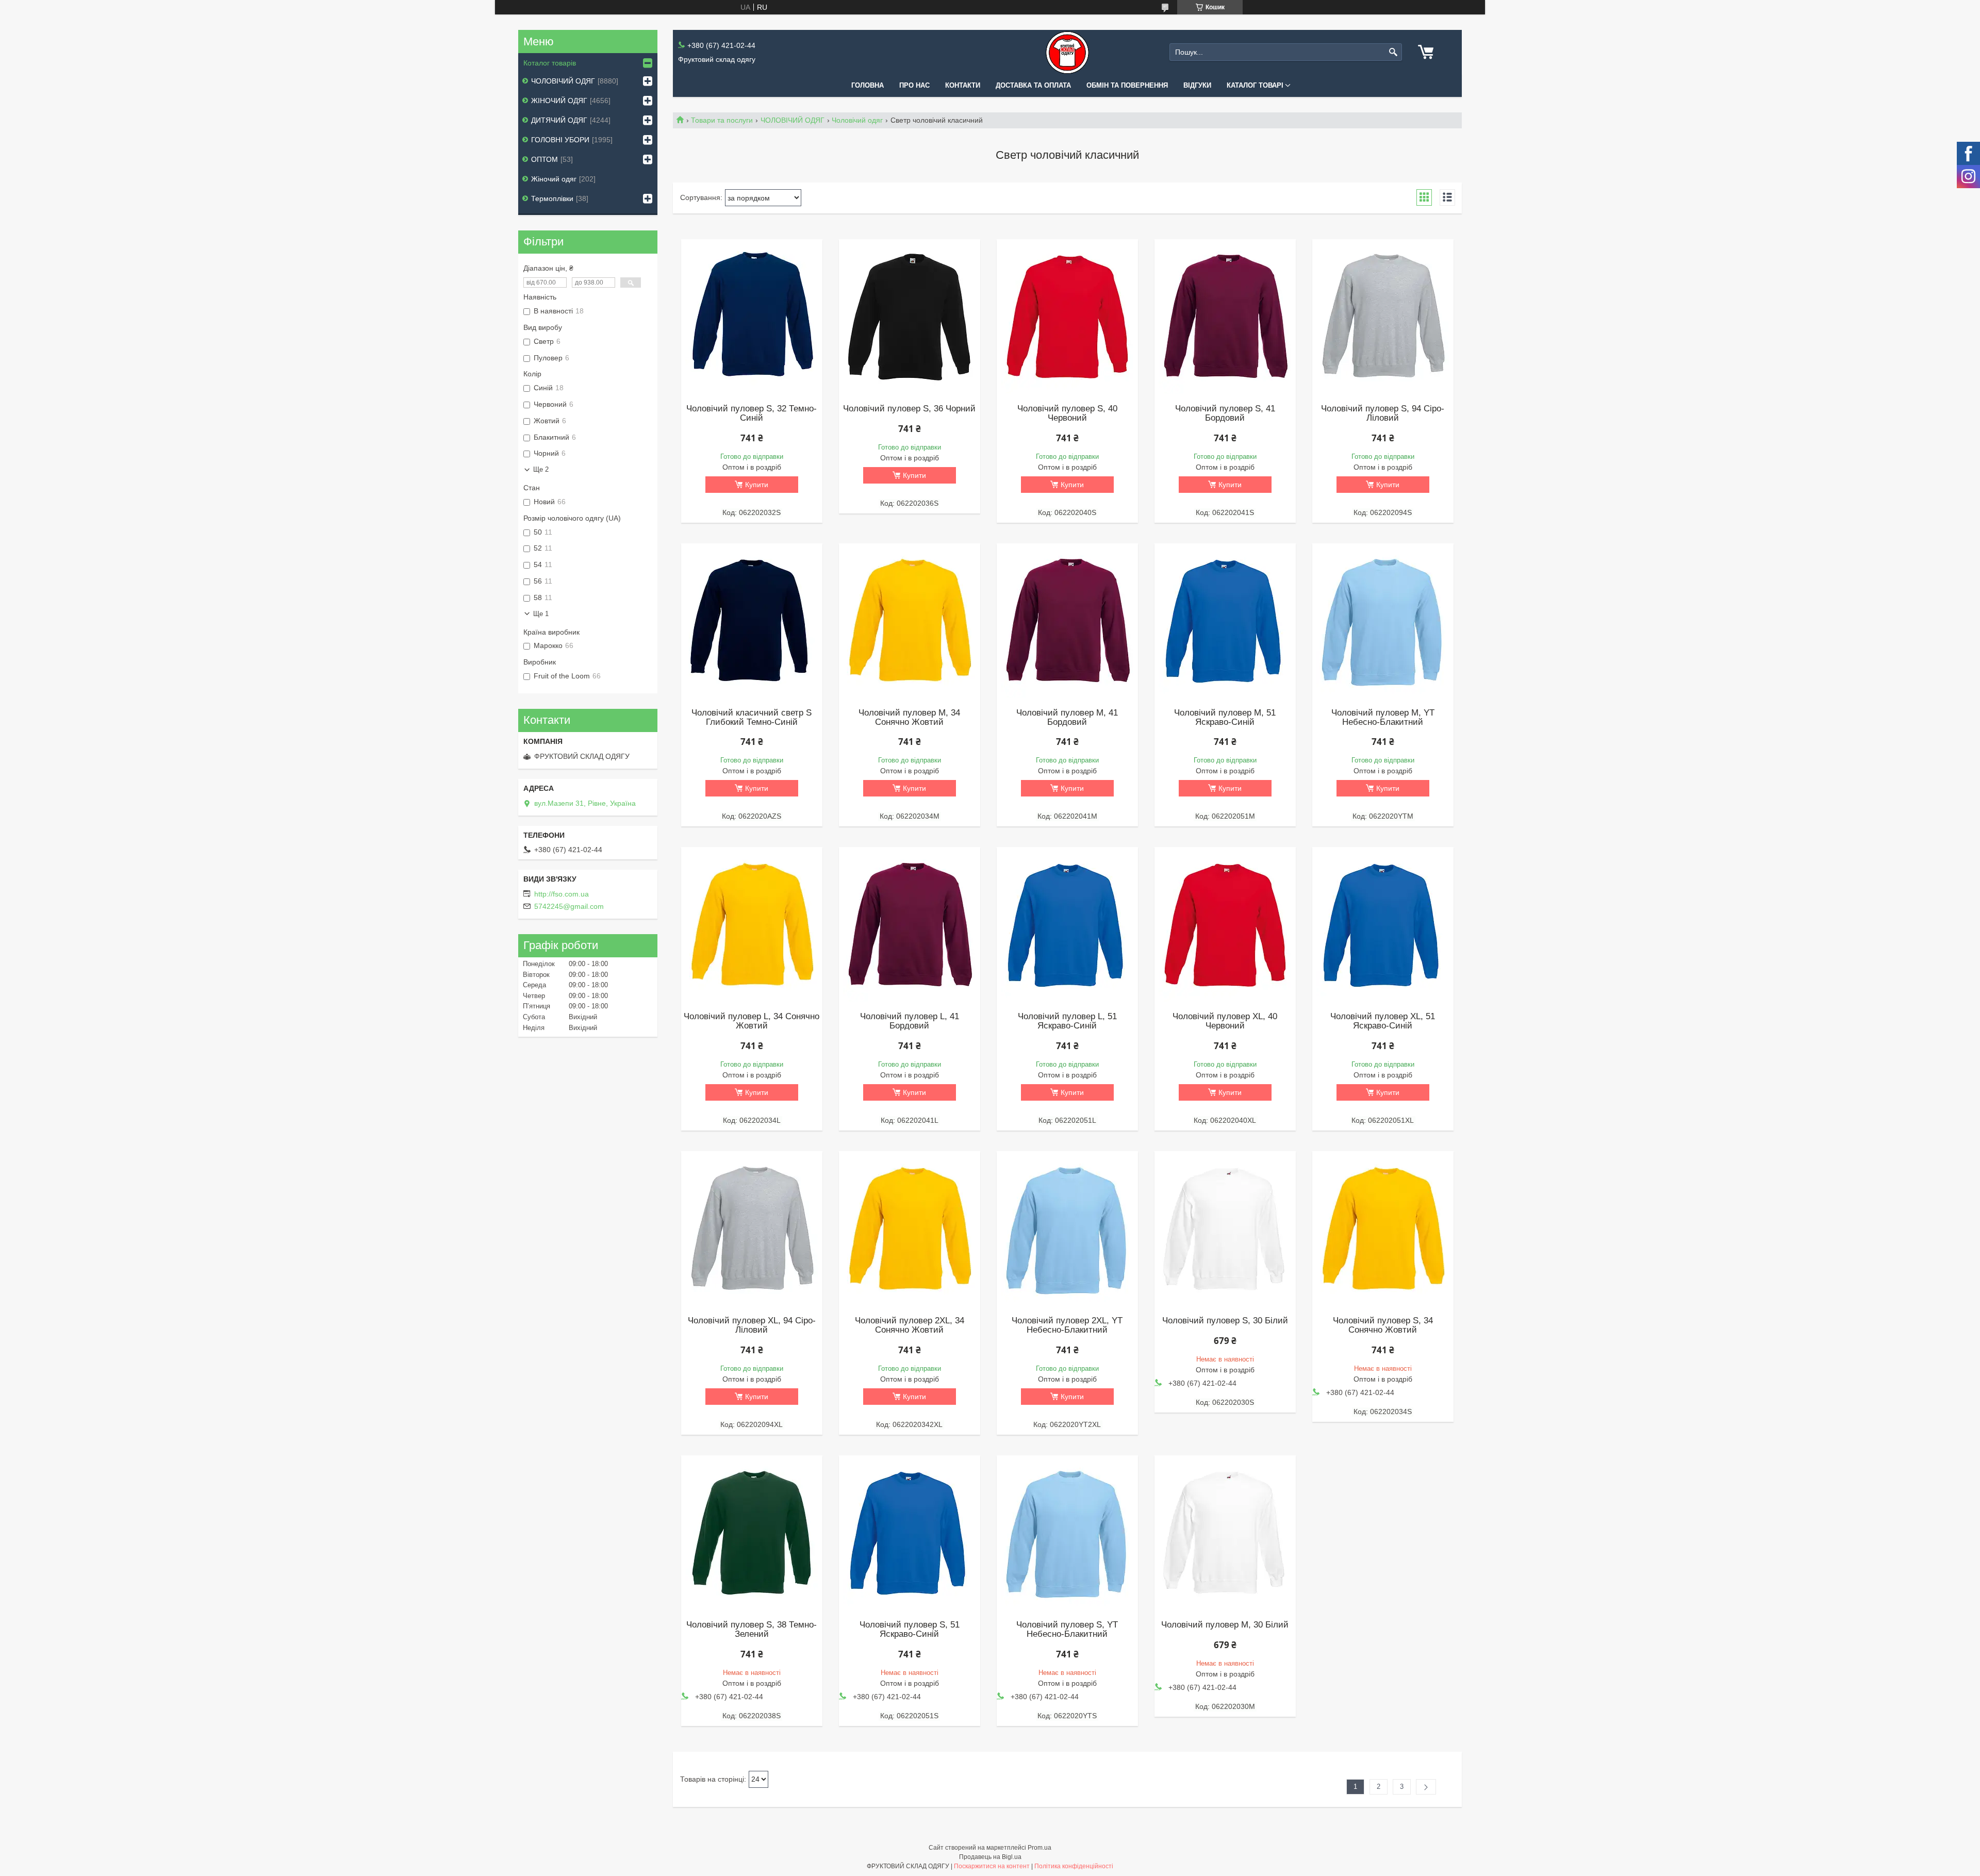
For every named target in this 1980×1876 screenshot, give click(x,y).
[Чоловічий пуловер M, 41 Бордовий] (1068, 621)
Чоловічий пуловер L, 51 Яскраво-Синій (1067, 1021)
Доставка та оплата (1033, 85)
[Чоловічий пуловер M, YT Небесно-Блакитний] (1383, 621)
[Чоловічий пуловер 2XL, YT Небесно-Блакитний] (1068, 1228)
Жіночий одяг (554, 179)
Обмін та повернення (1127, 85)
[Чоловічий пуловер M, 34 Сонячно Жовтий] (910, 621)
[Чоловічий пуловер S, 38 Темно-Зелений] (752, 1533)
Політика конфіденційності (1074, 1866)
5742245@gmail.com (569, 906)
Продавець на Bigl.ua (990, 1857)
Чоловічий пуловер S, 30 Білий (1225, 1321)
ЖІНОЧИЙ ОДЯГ (559, 101)
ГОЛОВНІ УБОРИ (560, 140)
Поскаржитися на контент (992, 1866)
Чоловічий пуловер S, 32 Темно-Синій (752, 413)
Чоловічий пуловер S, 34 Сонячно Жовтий (1383, 1325)
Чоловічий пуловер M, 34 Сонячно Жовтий (909, 718)
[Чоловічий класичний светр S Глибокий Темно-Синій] (752, 621)
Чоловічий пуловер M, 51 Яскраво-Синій (1225, 718)
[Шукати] (1393, 52)
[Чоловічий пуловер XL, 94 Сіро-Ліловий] (752, 1228)
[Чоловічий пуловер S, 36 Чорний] (910, 317)
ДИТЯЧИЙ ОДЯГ (559, 120)
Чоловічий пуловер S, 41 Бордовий (1225, 413)
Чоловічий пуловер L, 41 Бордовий (910, 1021)
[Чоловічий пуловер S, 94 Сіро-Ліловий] (1383, 317)
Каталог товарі (1255, 85)
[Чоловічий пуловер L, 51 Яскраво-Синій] (1068, 924)
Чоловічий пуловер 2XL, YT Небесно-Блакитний (1067, 1325)
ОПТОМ (544, 159)
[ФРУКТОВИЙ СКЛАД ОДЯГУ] (1067, 52)
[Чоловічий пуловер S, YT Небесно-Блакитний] (1068, 1533)
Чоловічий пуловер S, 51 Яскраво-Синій (910, 1630)
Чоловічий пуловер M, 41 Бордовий (1067, 718)
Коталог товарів (550, 63)
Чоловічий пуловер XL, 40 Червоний (1225, 1021)
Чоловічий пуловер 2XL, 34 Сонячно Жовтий (910, 1325)
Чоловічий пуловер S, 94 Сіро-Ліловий (1383, 413)
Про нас (914, 85)
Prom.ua (1039, 1848)
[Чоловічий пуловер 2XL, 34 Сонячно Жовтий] (910, 1228)
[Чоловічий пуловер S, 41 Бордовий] (1225, 317)
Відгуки (1197, 85)
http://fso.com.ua (562, 894)
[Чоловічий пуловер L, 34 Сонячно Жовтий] (752, 924)
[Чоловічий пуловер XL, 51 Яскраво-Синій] (1383, 924)
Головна (868, 85)
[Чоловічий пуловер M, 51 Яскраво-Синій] (1225, 621)
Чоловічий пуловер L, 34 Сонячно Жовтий (752, 1021)
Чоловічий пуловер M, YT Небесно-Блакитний (1383, 718)
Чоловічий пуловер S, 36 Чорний (909, 409)
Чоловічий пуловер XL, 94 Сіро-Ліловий (752, 1325)
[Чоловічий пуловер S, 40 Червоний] (1068, 317)
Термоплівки (552, 198)
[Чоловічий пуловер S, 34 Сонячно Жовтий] (1383, 1228)
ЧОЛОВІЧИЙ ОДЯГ (793, 120)
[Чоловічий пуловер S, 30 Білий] (1225, 1228)
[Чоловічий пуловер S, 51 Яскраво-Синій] (910, 1533)
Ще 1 (541, 614)
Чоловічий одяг (857, 120)
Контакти (963, 85)
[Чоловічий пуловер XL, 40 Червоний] (1225, 924)
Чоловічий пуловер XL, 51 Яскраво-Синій (1383, 1021)
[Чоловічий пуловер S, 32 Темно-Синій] (752, 317)
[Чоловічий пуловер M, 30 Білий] (1225, 1533)
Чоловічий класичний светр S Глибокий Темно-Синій (752, 718)
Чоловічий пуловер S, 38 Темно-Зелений (752, 1630)
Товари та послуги (722, 120)
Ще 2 (541, 469)
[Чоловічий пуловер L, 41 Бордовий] (910, 924)
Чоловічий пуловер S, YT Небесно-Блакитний (1067, 1630)
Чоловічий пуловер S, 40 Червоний (1067, 413)
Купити (757, 485)
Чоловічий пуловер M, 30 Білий (1225, 1625)
